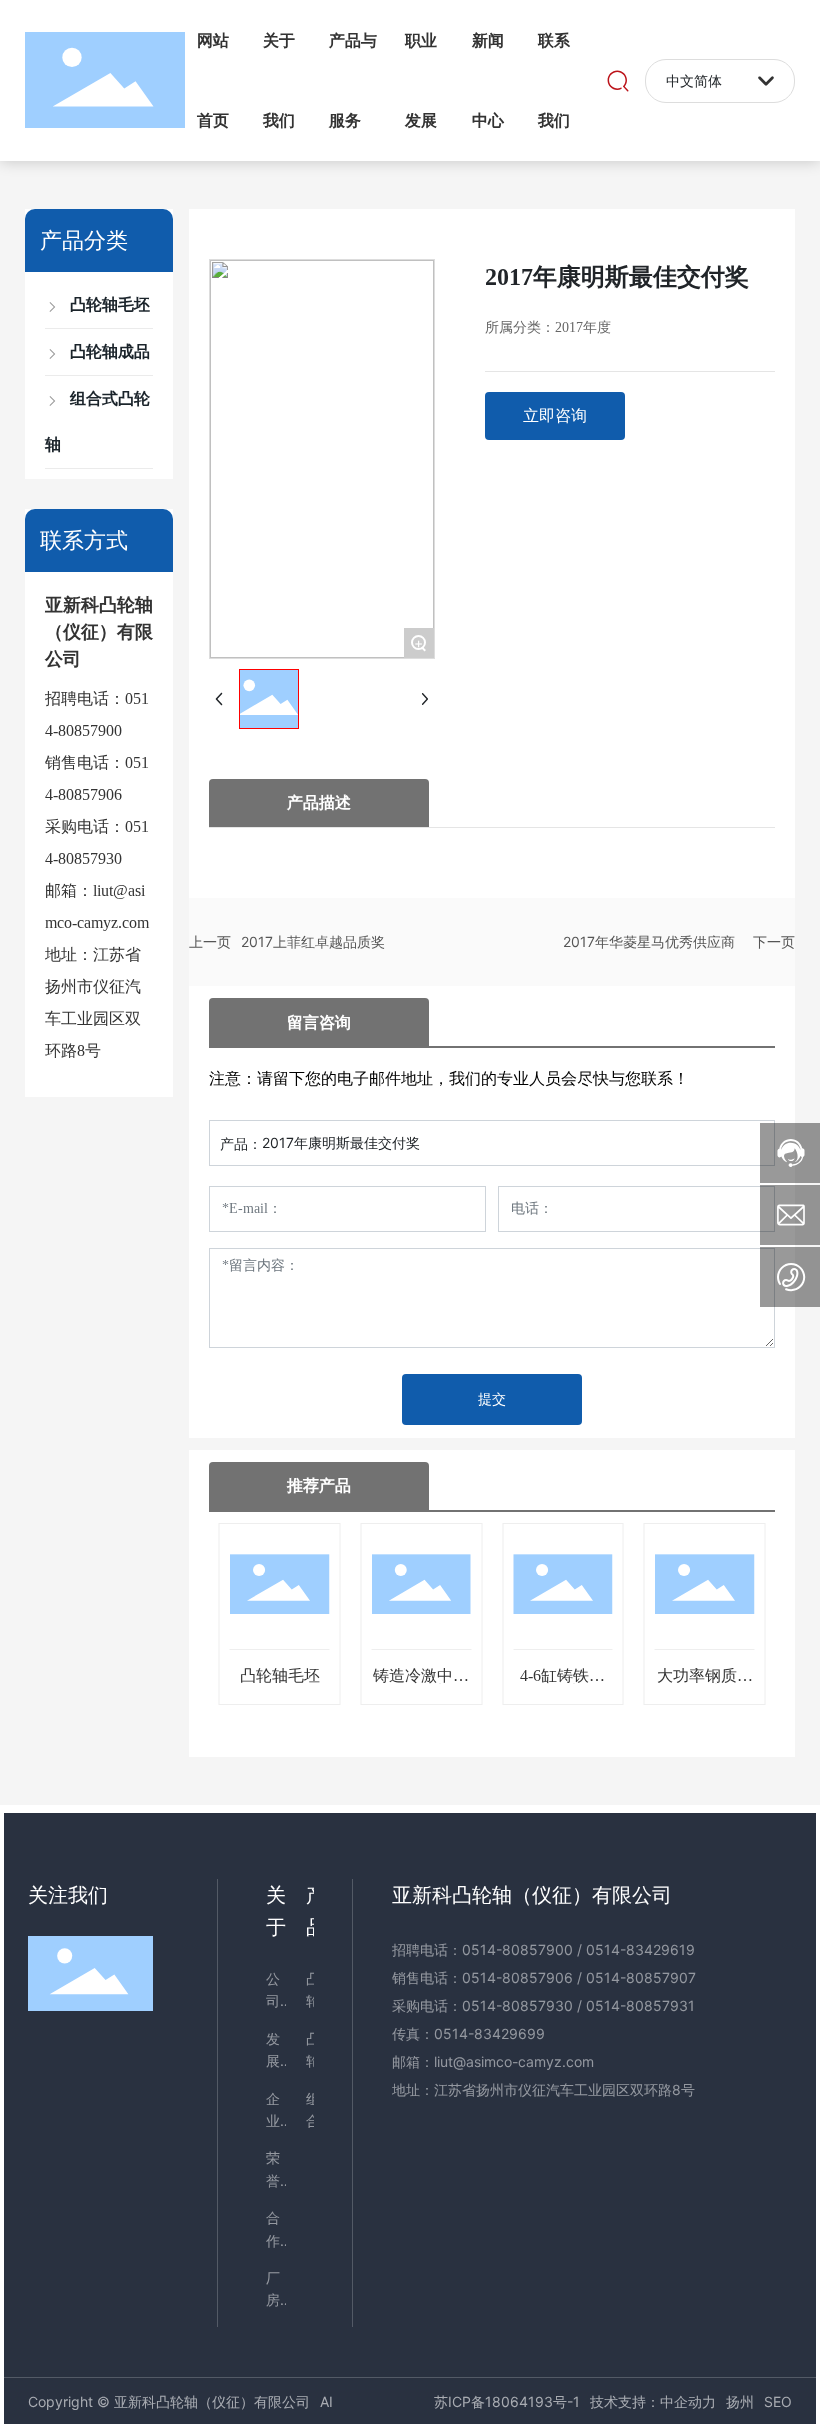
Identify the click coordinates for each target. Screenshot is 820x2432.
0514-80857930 (517, 2005)
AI (326, 2401)
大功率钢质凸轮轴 (705, 1683)
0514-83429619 (640, 1949)
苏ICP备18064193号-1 (507, 2401)
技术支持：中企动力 (653, 2401)
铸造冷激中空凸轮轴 (421, 1683)
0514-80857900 (517, 1949)
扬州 (740, 2401)
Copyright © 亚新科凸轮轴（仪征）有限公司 (169, 2401)
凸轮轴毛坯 (280, 1675)
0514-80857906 (517, 1977)
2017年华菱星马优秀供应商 (649, 941)
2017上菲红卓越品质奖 (313, 941)
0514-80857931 (640, 2005)
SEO (778, 2401)
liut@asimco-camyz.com (514, 2061)
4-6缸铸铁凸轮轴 (562, 1683)
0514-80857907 (641, 1977)
